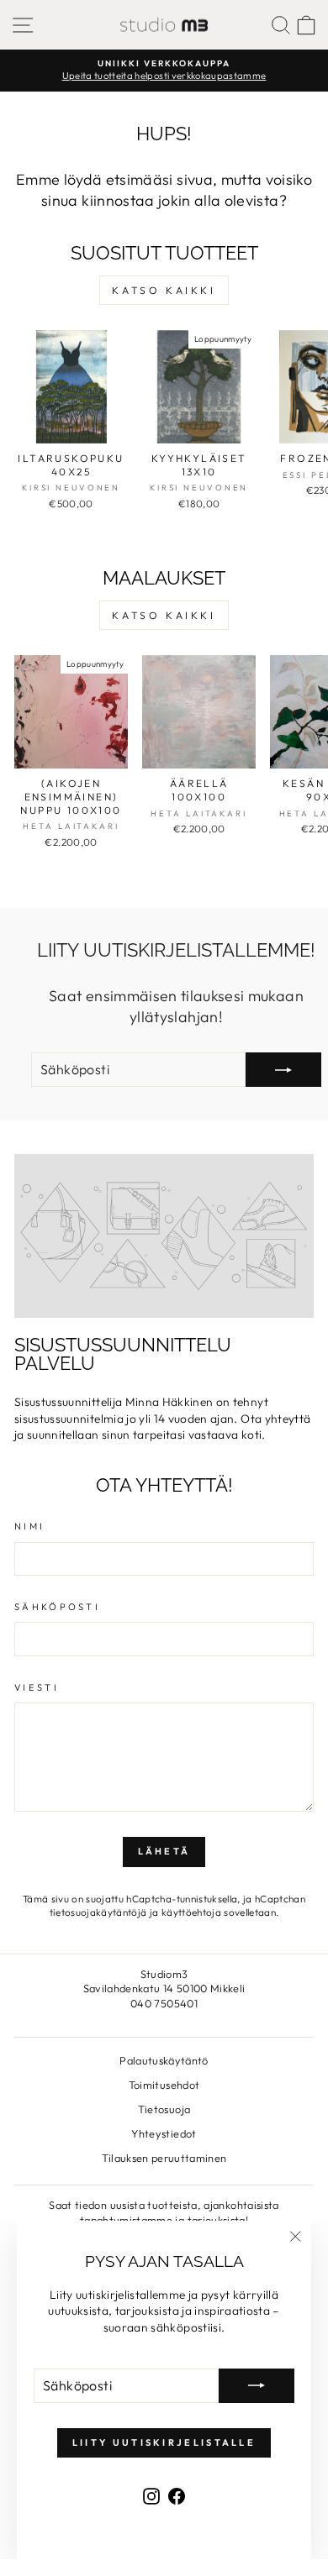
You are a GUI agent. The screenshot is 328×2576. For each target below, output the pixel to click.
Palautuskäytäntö (164, 2060)
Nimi (29, 1526)
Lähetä (164, 1851)
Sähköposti (57, 1607)
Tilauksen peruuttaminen (164, 2158)
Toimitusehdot (164, 2085)
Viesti (37, 1687)
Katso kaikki (164, 290)
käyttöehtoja (191, 1912)
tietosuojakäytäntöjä (98, 1912)
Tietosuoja (164, 2109)
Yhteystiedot (164, 2133)
